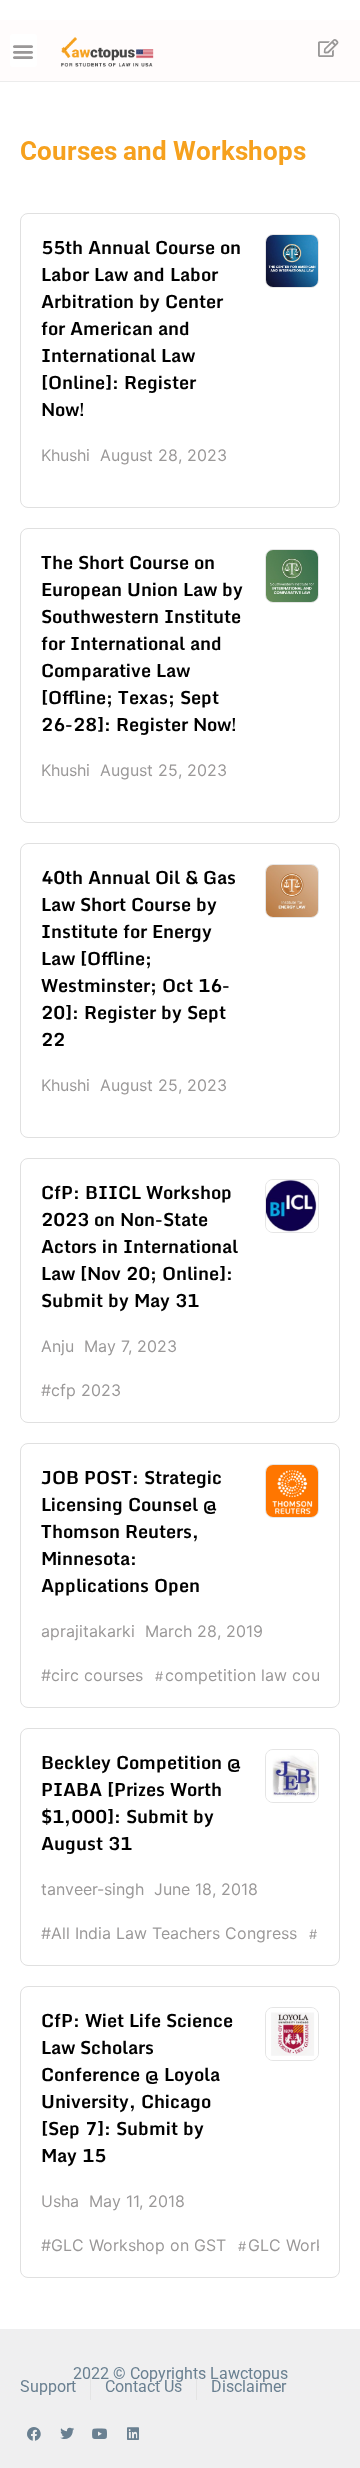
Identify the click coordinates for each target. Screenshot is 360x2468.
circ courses (97, 1675)
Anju (57, 1346)
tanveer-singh (92, 1889)
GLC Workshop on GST (138, 2245)
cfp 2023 (86, 1390)
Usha (60, 2201)
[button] (23, 50)
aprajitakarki (88, 1631)
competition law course (254, 1675)
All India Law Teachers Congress (174, 1933)
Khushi (65, 455)
